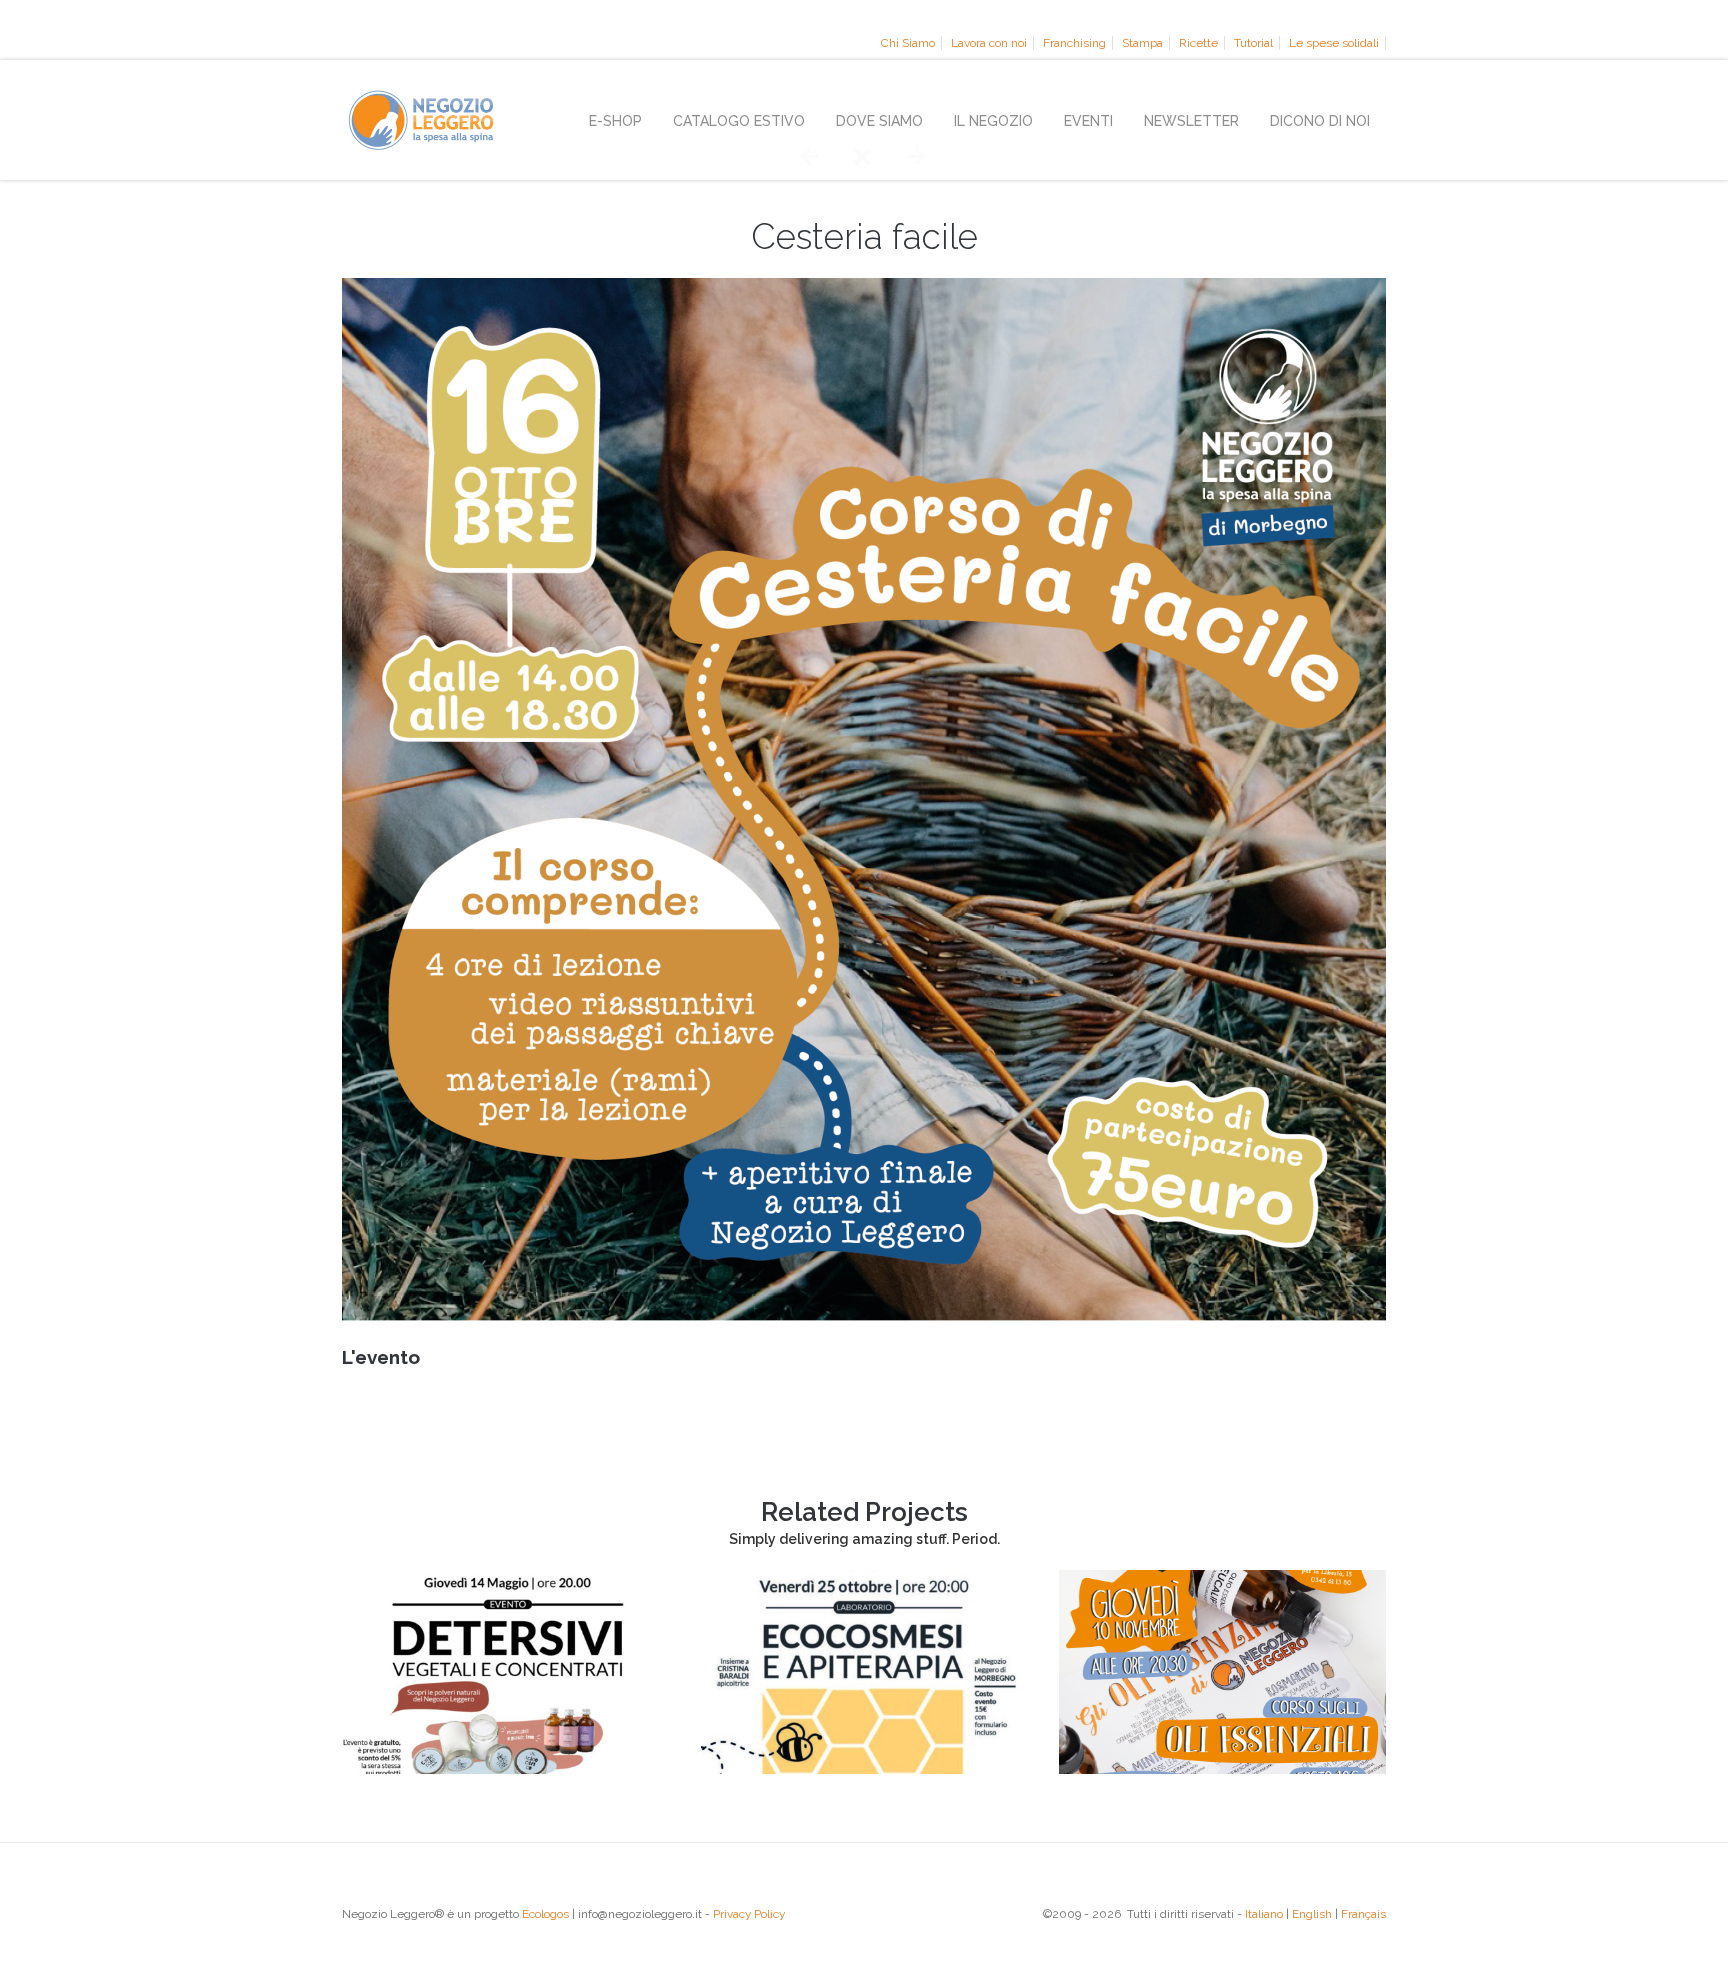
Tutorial (1253, 43)
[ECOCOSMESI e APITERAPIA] (864, 1769)
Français (1363, 1914)
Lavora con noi (989, 43)
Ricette (1198, 43)
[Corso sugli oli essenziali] (1222, 1769)
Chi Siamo (908, 43)
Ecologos (545, 1914)
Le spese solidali (1334, 43)
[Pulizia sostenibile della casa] (505, 1769)
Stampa (1142, 43)
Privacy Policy (749, 1914)
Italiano (1264, 1914)
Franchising (1074, 43)
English (1312, 1914)
